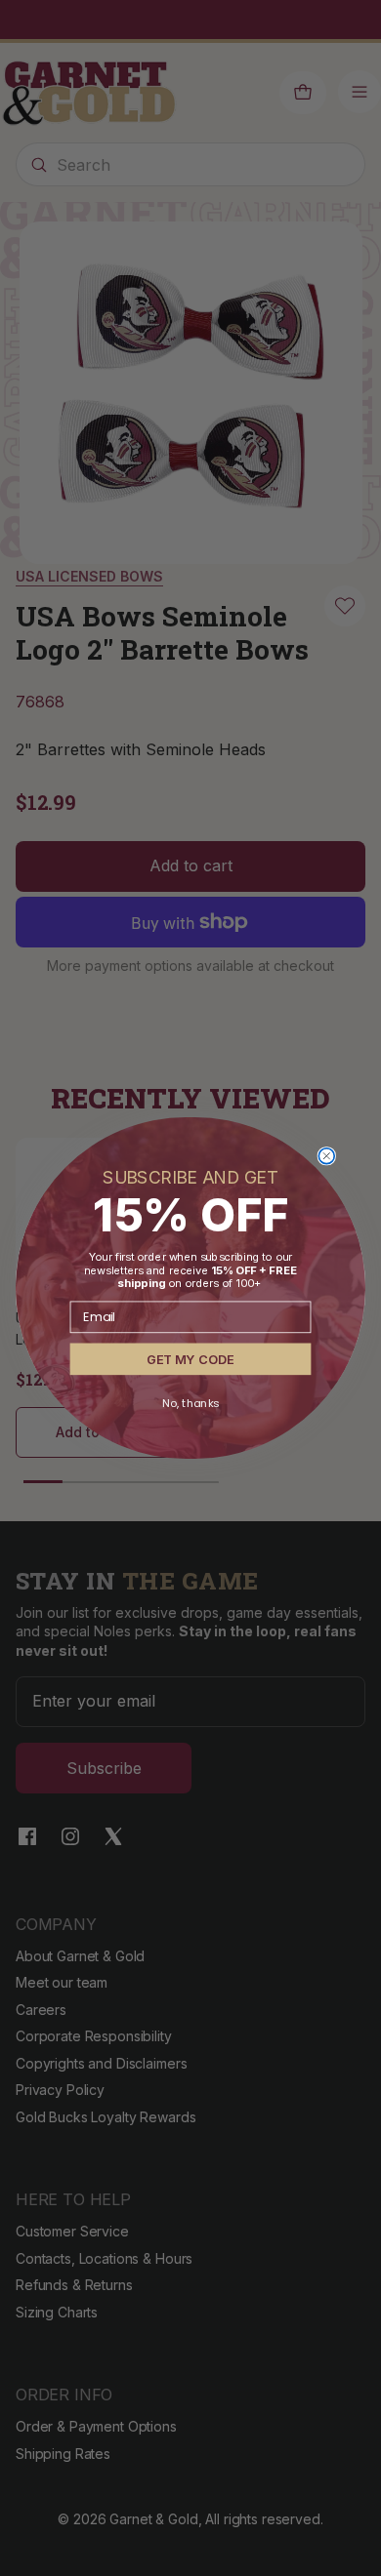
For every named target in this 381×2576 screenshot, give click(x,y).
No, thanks (190, 1403)
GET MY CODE (190, 1359)
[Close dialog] (326, 1156)
